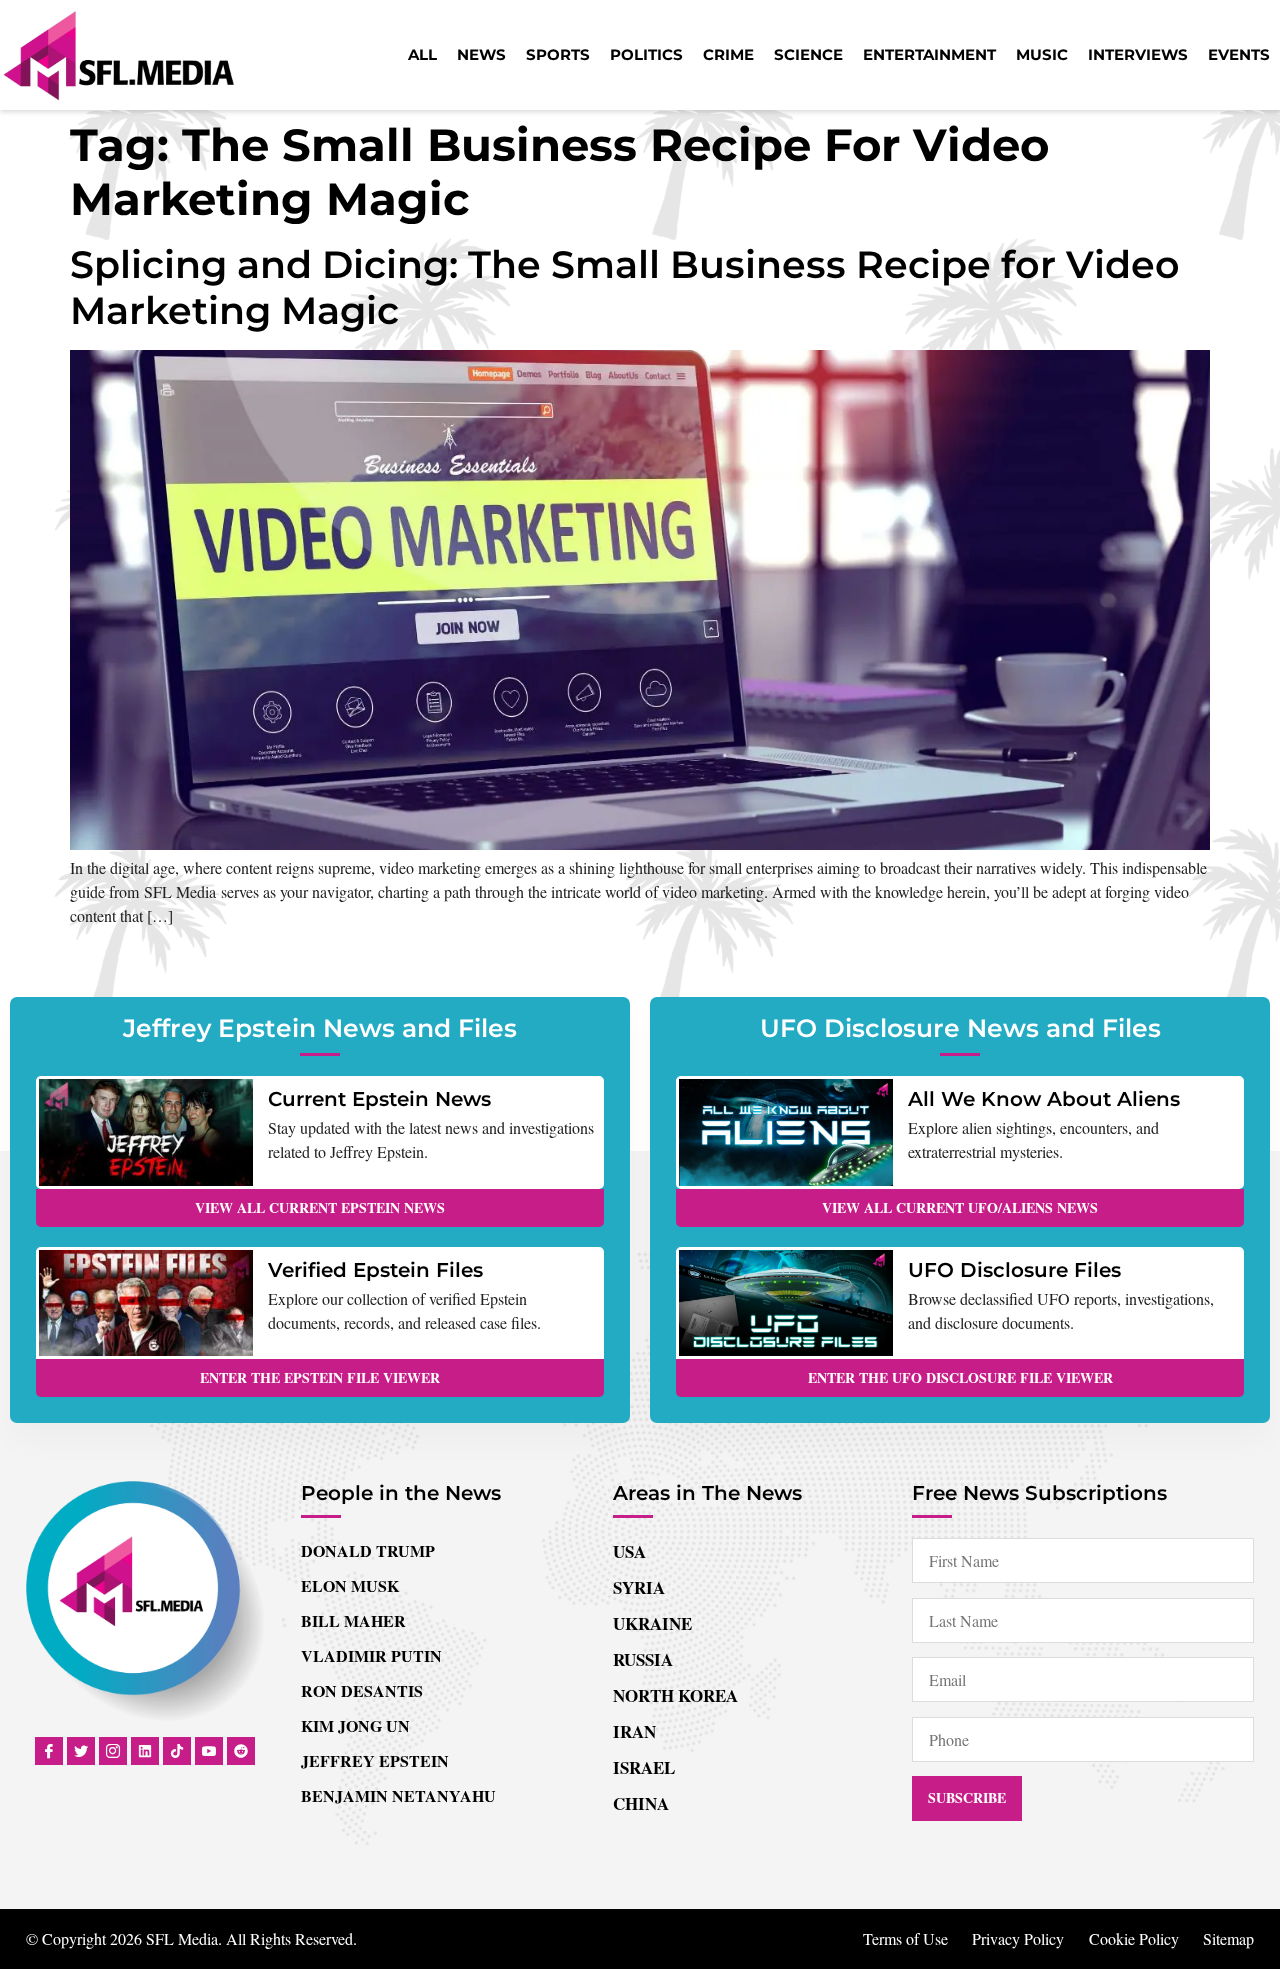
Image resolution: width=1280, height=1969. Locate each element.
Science (808, 54)
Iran (634, 1731)
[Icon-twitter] (81, 1751)
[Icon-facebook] (49, 1751)
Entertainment (929, 54)
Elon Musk (350, 1585)
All (422, 54)
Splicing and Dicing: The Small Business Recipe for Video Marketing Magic (625, 287)
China (641, 1803)
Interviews (1138, 54)
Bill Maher (353, 1620)
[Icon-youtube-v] (209, 1751)
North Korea (675, 1695)
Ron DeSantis (362, 1690)
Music (1042, 54)
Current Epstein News (379, 1099)
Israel (644, 1767)
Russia (643, 1659)
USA (629, 1551)
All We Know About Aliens (1044, 1099)
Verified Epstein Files (375, 1270)
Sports (558, 54)
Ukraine (652, 1623)
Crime (728, 54)
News (481, 54)
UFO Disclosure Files (1014, 1270)
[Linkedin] (145, 1751)
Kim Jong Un (355, 1725)
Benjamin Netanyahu (398, 1795)
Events (1239, 54)
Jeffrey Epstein (375, 1760)
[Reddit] (241, 1751)
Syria (639, 1587)
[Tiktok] (177, 1751)
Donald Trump (368, 1550)
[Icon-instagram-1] (113, 1751)
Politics (646, 54)
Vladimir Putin (371, 1655)
